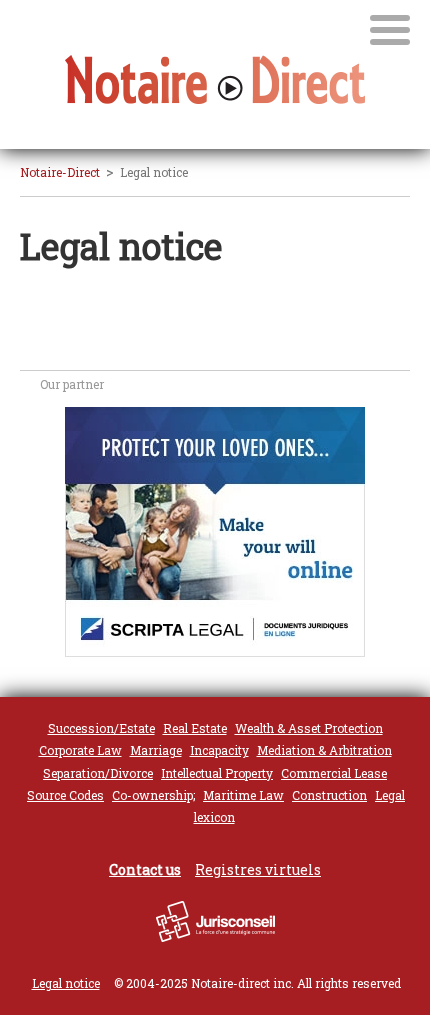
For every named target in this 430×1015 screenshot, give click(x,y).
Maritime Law (243, 795)
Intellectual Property (217, 773)
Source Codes (65, 795)
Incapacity (219, 750)
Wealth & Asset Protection (309, 728)
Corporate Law (80, 750)
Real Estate (195, 728)
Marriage (156, 750)
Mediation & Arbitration (324, 750)
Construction (329, 795)
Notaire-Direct (60, 172)
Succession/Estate (101, 728)
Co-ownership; (153, 795)
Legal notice (66, 983)
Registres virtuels (258, 869)
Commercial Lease (334, 773)
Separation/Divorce (98, 773)
